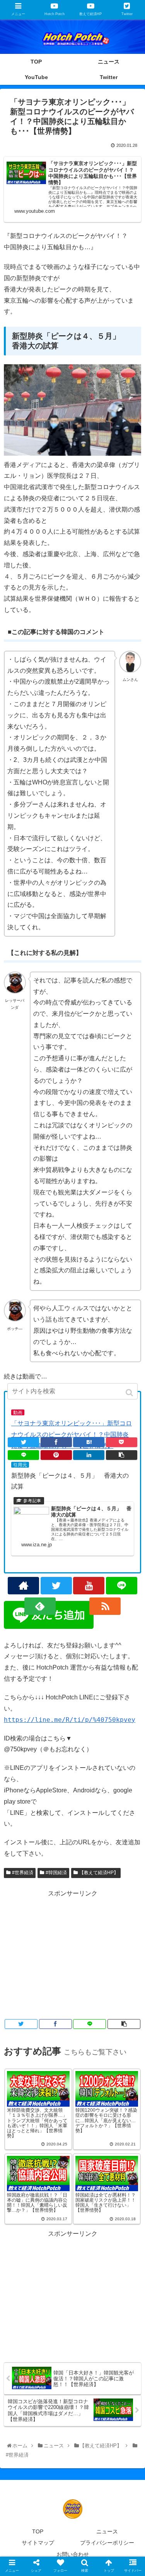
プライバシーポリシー (107, 2543)
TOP (38, 2531)
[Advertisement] (72, 1954)
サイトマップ (38, 2543)
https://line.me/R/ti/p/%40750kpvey (70, 1720)
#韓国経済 (56, 1873)
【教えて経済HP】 (99, 1873)
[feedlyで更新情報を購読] (40, 1606)
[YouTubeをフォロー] (89, 1586)
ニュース (107, 2531)
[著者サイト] (23, 1586)
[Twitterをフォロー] (56, 1586)
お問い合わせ (73, 2554)
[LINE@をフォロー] (122, 1586)
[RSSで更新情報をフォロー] (105, 1606)
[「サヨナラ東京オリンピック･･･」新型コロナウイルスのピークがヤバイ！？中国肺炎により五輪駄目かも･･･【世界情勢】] (89, 1442)
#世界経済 (23, 1873)
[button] (130, 1393)
